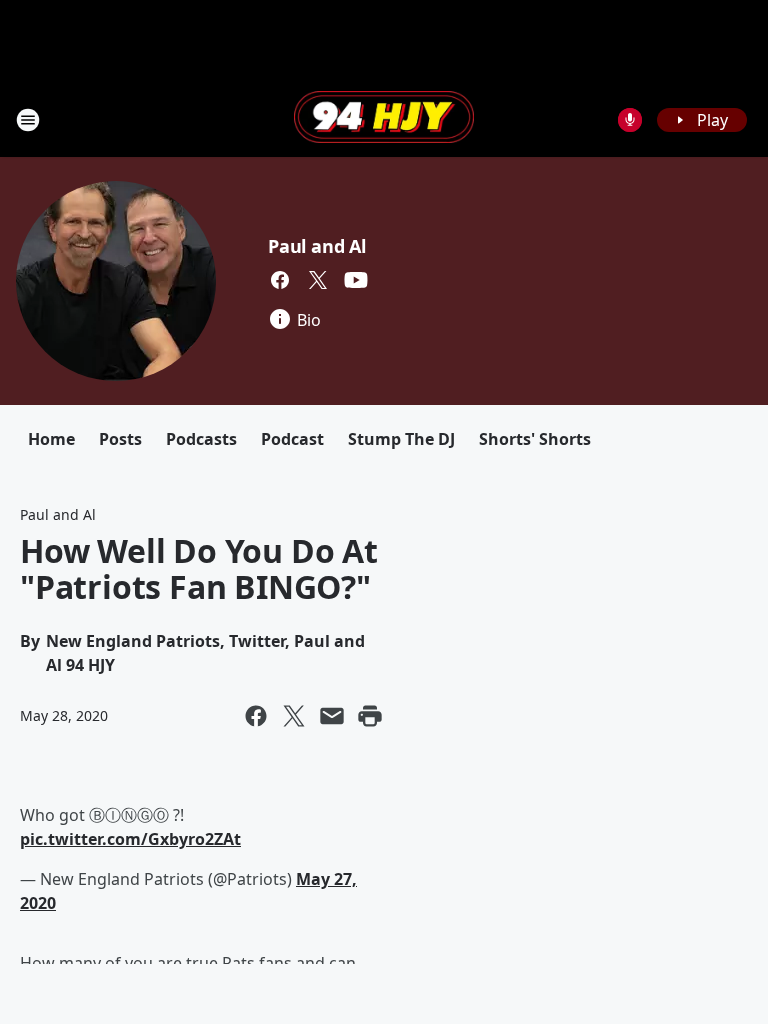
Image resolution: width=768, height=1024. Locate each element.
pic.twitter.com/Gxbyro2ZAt (130, 839)
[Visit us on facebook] (280, 280)
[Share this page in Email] (332, 716)
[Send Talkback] (630, 120)
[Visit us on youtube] (356, 280)
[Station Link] (384, 119)
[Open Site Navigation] (28, 120)
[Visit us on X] (318, 280)
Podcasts (201, 439)
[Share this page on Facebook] (256, 716)
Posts (120, 439)
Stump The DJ (401, 439)
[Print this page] (370, 716)
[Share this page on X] (294, 716)
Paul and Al (317, 246)
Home (51, 439)
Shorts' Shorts (535, 439)
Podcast (292, 439)
